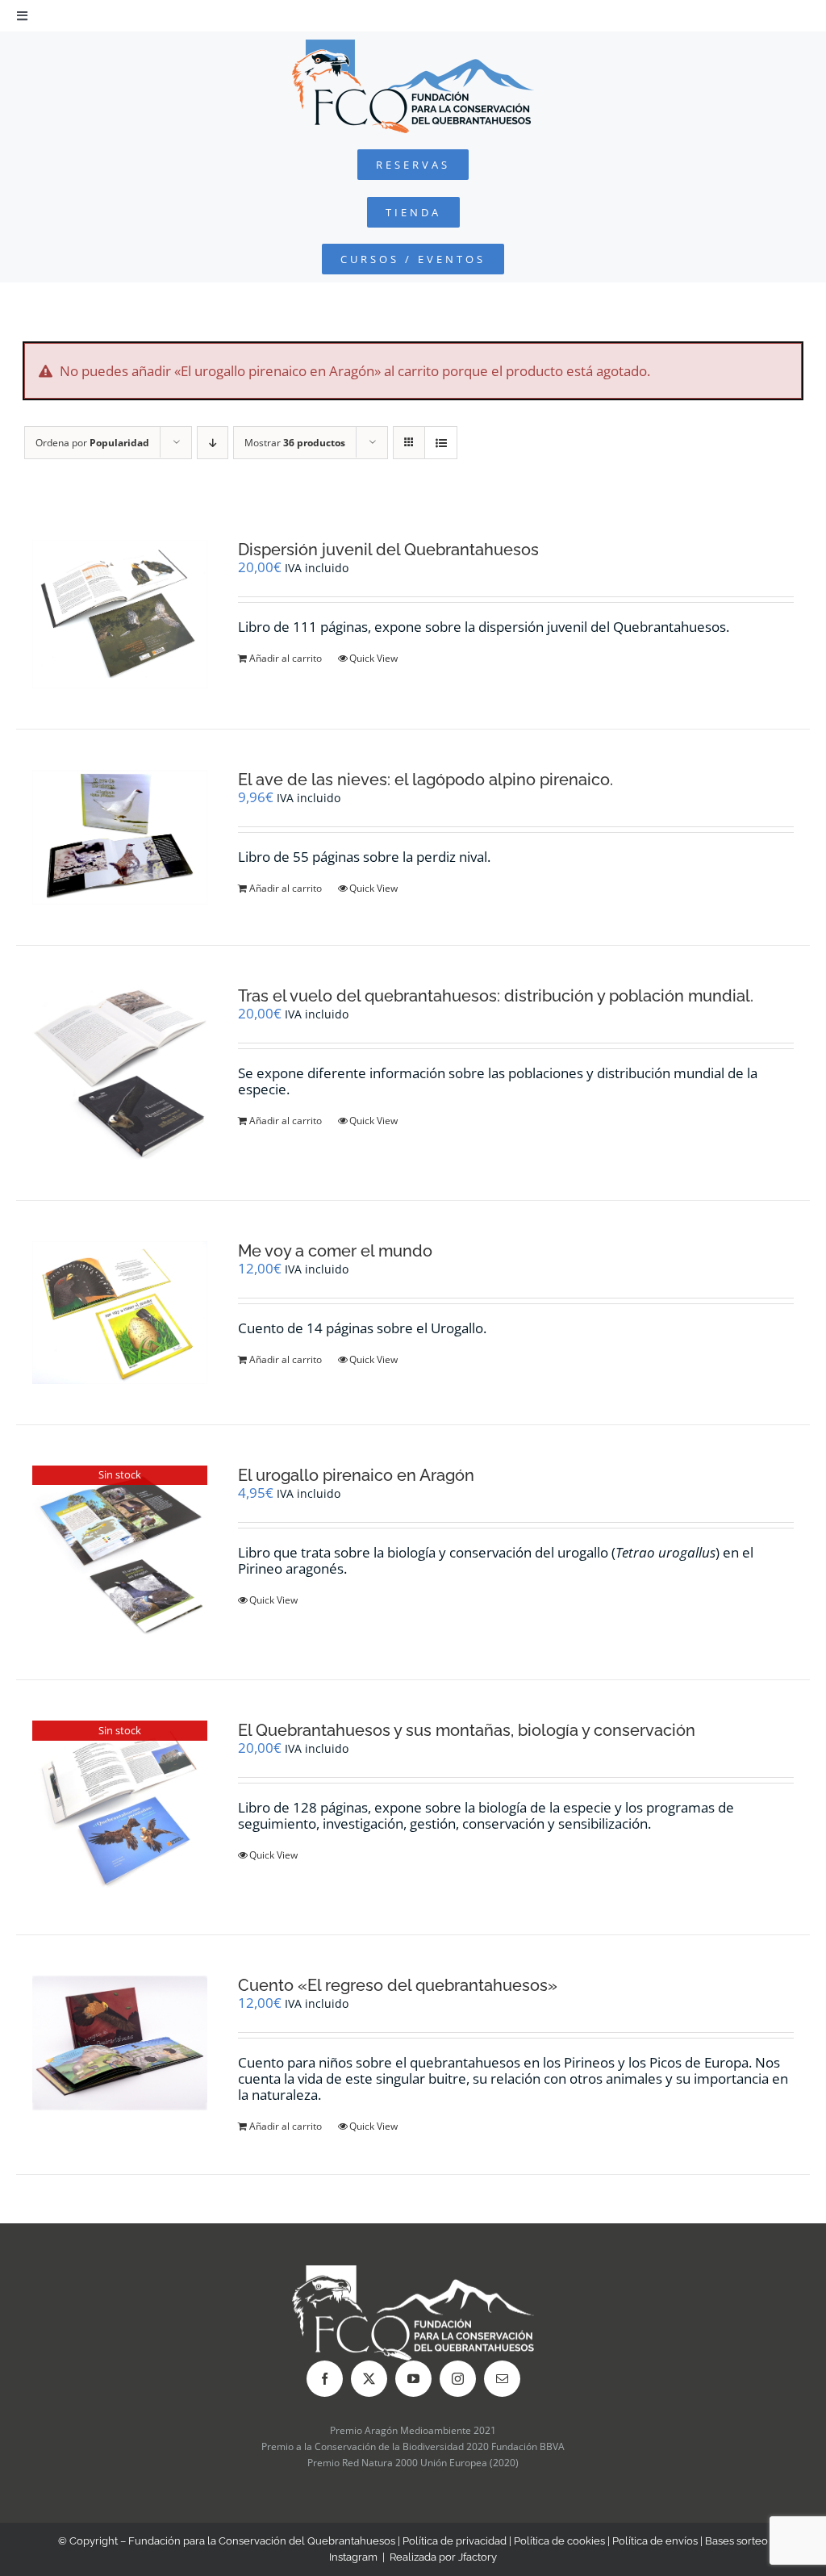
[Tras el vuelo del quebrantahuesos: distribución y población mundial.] (120, 1073)
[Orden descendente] (213, 443)
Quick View (373, 658)
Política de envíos (655, 2541)
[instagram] (458, 2379)
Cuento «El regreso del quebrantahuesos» (398, 1985)
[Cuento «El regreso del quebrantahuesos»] (120, 2043)
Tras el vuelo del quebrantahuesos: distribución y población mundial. (496, 996)
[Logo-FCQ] (413, 46)
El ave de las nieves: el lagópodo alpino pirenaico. (426, 780)
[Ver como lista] (441, 443)
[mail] (502, 2379)
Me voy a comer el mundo (335, 1251)
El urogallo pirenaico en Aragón (356, 1475)
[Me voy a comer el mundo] (120, 1313)
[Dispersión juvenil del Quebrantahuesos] (120, 615)
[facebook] (325, 2379)
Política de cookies (559, 2541)
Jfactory (478, 2557)
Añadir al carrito (286, 658)
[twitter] (369, 2379)
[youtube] (413, 2379)
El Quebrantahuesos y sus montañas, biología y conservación (467, 1730)
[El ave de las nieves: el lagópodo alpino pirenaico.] (120, 837)
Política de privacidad (455, 2541)
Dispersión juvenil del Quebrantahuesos (388, 550)
